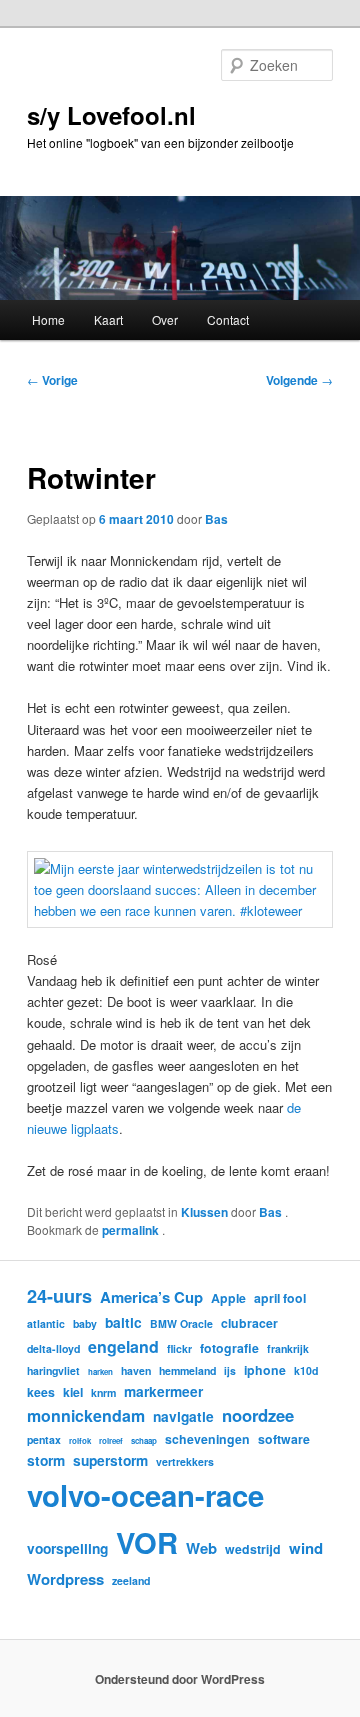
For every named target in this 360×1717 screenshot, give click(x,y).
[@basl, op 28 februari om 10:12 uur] (179, 910)
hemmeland (187, 1370)
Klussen (204, 1212)
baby (85, 1323)
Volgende (299, 380)
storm (46, 1460)
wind (306, 1548)
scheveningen (207, 1439)
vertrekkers (185, 1461)
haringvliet (53, 1370)
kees (41, 1392)
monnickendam (86, 1415)
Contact (228, 319)
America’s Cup (151, 1297)
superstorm (110, 1460)
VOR (147, 1542)
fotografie (229, 1348)
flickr (179, 1348)
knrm (103, 1392)
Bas (216, 519)
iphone (265, 1370)
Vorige (52, 380)
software (284, 1439)
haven (136, 1370)
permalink (132, 1230)
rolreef (111, 1440)
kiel (73, 1392)
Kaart (108, 319)
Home (48, 319)
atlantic (46, 1323)
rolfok (80, 1440)
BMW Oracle (181, 1323)
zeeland (131, 1580)
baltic (123, 1322)
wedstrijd (253, 1549)
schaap (144, 1440)
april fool (280, 1298)
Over (165, 319)
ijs (230, 1370)
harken (100, 1371)
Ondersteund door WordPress (180, 1679)
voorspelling (67, 1548)
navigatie (183, 1416)
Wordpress (65, 1579)
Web (201, 1548)
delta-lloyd (53, 1348)
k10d (306, 1370)
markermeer (163, 1391)
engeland (123, 1346)
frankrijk (288, 1348)
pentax (44, 1439)
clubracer (249, 1323)
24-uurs (59, 1296)
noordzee (258, 1415)
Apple (228, 1298)
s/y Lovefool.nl (111, 115)
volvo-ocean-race (145, 1495)
